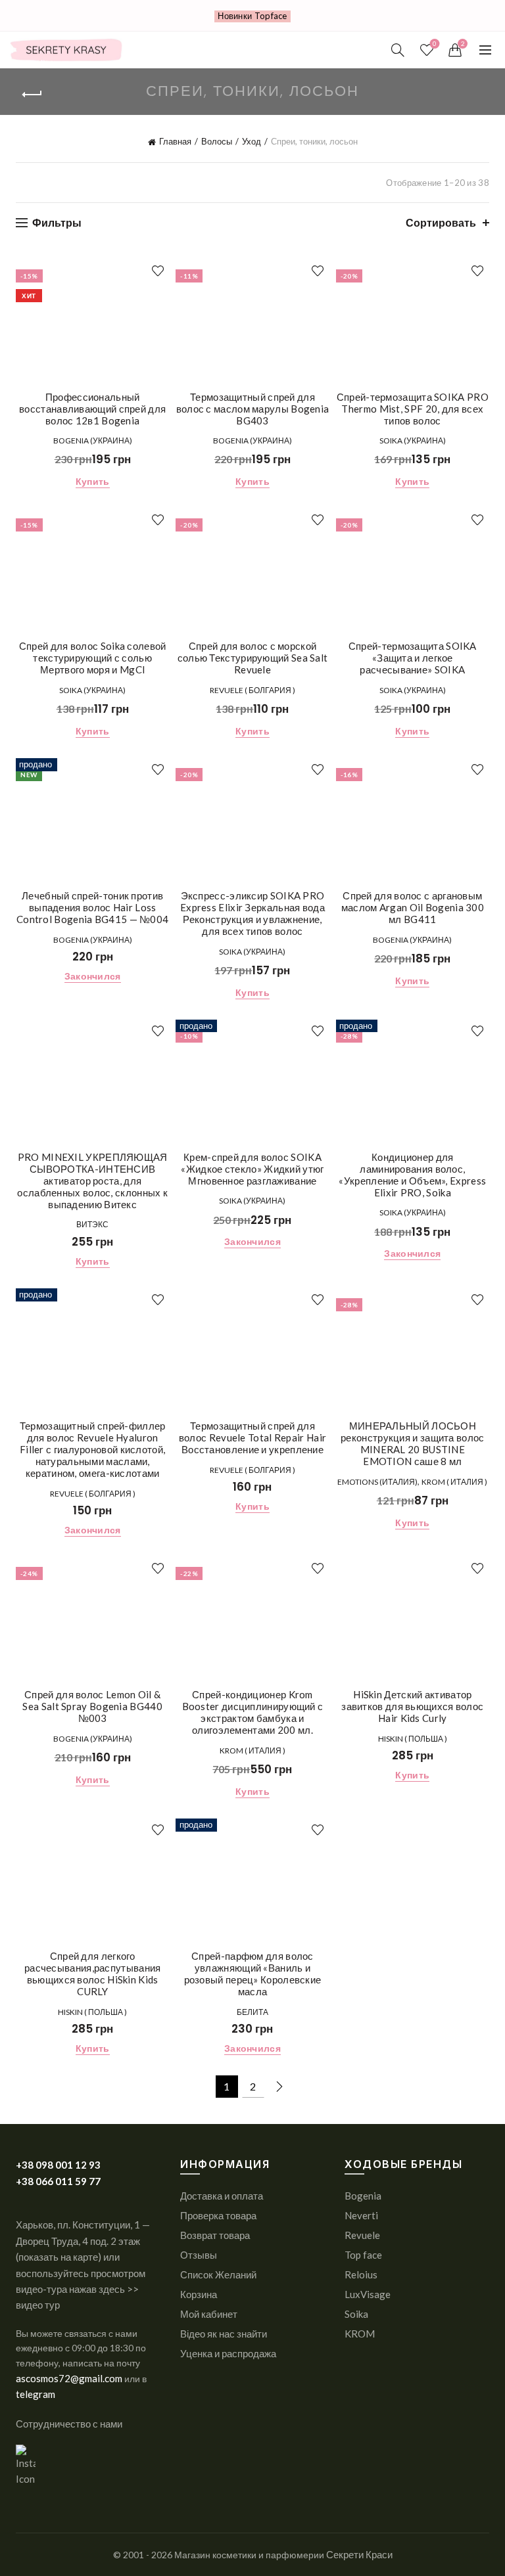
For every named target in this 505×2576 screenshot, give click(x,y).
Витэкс (92, 1224)
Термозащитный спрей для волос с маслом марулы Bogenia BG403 (252, 409)
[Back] (32, 95)
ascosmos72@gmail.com (70, 2378)
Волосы (217, 141)
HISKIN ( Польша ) (413, 1739)
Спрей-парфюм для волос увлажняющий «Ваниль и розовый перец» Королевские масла (253, 1974)
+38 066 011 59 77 (58, 2181)
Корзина (199, 2294)
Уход (252, 141)
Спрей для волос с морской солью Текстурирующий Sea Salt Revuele (253, 658)
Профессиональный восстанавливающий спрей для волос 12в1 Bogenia (92, 409)
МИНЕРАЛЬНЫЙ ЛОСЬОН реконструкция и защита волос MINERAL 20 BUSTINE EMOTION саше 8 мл (412, 1443)
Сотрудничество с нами (69, 2424)
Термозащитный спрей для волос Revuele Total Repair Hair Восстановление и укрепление (252, 1437)
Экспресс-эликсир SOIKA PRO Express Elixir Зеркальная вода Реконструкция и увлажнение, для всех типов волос (252, 913)
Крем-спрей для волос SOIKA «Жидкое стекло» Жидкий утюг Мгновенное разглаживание (252, 1169)
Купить (93, 481)
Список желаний (435, 44)
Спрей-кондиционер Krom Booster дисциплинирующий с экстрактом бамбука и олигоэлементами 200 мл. (253, 1712)
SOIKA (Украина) (413, 441)
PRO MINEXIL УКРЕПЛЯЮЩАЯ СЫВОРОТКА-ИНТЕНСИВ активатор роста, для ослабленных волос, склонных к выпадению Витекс (92, 1181)
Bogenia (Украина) (93, 441)
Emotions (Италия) (377, 1482)
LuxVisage (368, 2294)
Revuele (362, 2235)
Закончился (93, 976)
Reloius (361, 2274)
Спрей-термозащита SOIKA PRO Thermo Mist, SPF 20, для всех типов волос (413, 409)
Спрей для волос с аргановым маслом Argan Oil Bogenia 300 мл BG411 (413, 907)
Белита (252, 2012)
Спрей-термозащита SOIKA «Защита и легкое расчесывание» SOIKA (413, 658)
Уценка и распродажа (228, 2353)
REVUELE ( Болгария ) (252, 690)
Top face (363, 2255)
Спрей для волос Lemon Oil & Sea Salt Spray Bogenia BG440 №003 (92, 1706)
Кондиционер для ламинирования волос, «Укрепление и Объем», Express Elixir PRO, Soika (412, 1175)
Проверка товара (218, 2215)
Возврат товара (215, 2235)
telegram (36, 2394)
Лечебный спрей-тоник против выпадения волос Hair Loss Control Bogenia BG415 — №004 (92, 907)
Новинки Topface (252, 16)
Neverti (361, 2215)
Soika (356, 2314)
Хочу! (157, 271)
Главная (175, 141)
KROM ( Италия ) (454, 1482)
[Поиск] (398, 50)
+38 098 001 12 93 (58, 2165)
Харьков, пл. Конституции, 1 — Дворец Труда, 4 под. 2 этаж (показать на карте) (83, 2241)
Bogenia (363, 2196)
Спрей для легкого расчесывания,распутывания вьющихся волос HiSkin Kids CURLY (93, 1974)
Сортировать (441, 222)
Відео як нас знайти (224, 2334)
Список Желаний (218, 2274)
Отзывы (199, 2255)
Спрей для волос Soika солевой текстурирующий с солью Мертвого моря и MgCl (93, 658)
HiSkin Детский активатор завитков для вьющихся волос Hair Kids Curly (412, 1706)
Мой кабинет (209, 2314)
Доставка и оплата (222, 2196)
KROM (360, 2334)
